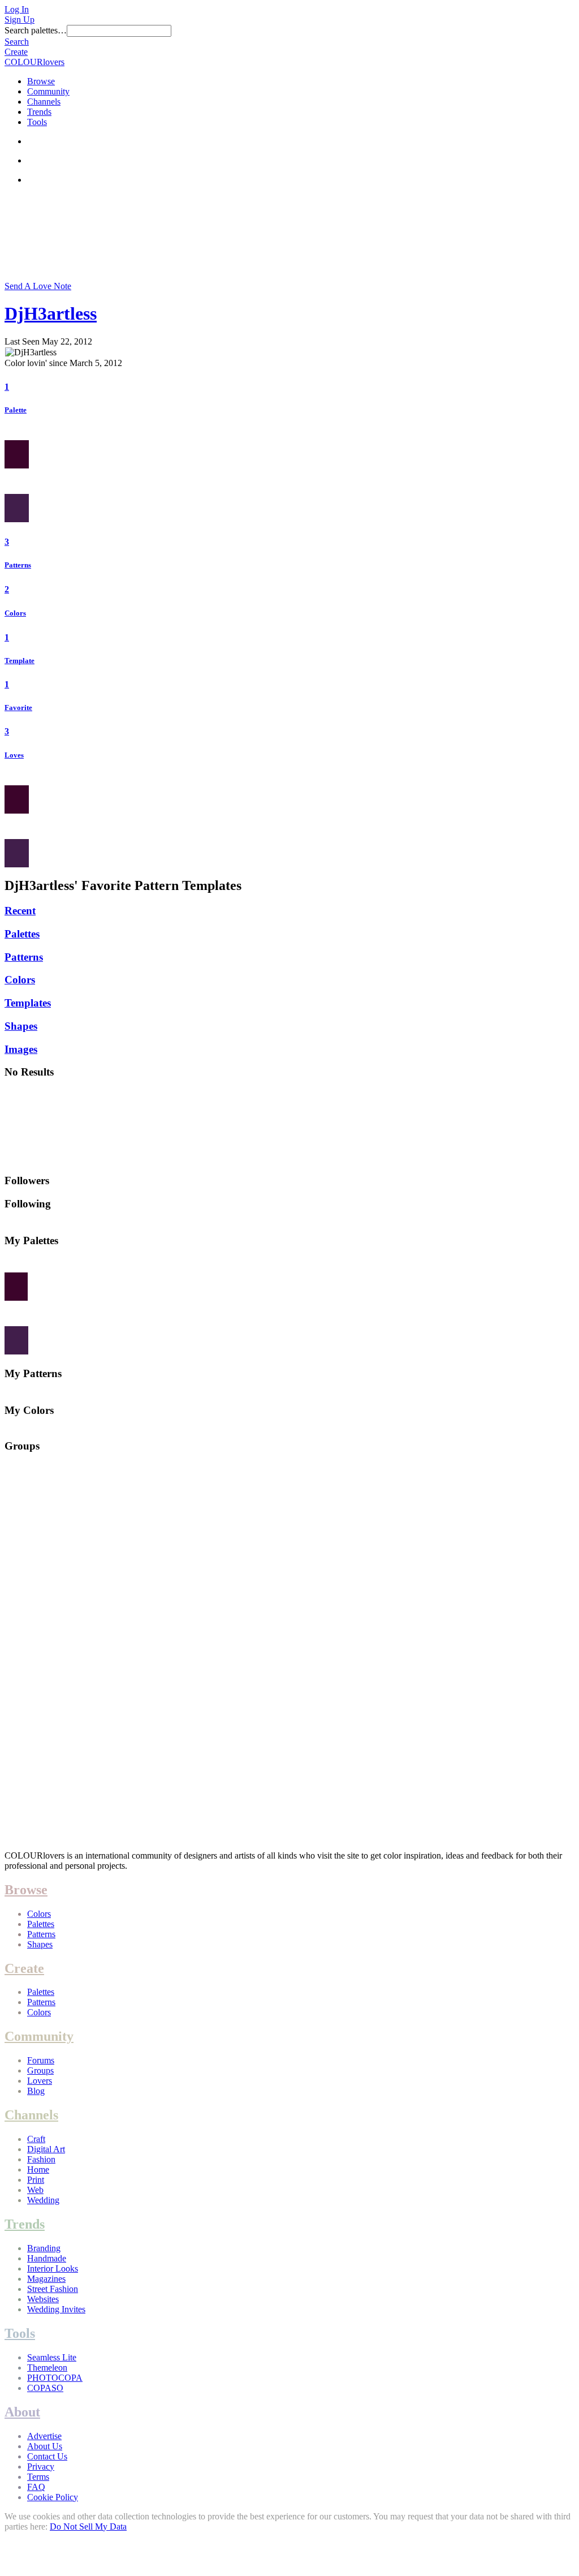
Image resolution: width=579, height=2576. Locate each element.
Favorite (18, 708)
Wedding (43, 2200)
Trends (39, 112)
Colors (15, 613)
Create (16, 52)
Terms (38, 2477)
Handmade (47, 2258)
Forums (41, 2060)
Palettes (22, 934)
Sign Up (20, 20)
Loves (14, 755)
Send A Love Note (38, 286)
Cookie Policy (53, 2497)
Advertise (44, 2436)
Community (48, 91)
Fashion (41, 2159)
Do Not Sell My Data (88, 2526)
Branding (44, 2248)
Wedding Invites (56, 2309)
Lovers (40, 2081)
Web (35, 2190)
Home (38, 2169)
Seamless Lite (52, 2357)
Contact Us (47, 2456)
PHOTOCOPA (55, 2378)
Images (21, 1049)
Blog (36, 2091)
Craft (36, 2139)
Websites (43, 2299)
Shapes (21, 1026)
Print (36, 2180)
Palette (16, 410)
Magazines (46, 2279)
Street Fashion (53, 2289)
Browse (41, 81)
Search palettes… (36, 30)
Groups (40, 2070)
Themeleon (47, 2368)
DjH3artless (51, 313)
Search (17, 42)
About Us (45, 2446)
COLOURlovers (34, 62)
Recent (20, 911)
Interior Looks (53, 2268)
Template (20, 661)
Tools (37, 122)
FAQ (36, 2487)
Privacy (41, 2467)
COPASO (45, 2388)
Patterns (18, 565)
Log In (17, 9)
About (22, 2412)
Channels (44, 102)
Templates (28, 1003)
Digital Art (46, 2149)
